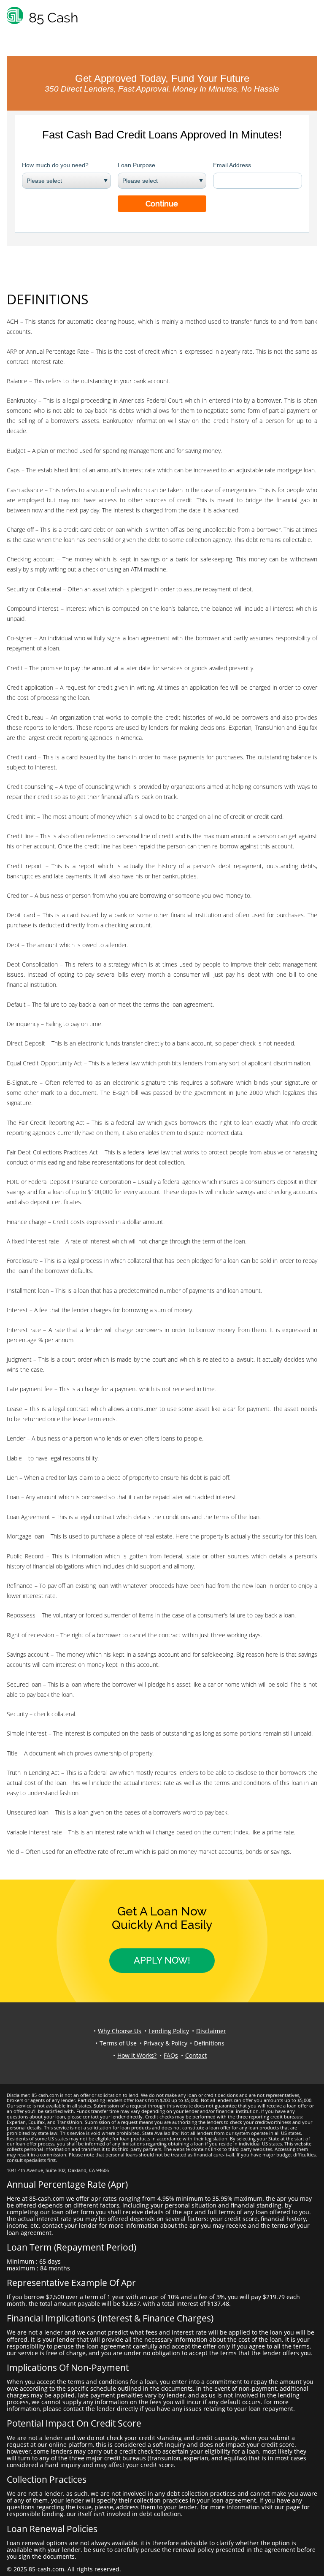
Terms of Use (118, 2043)
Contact (196, 2055)
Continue (162, 204)
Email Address (232, 165)
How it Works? (137, 2055)
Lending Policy (169, 2031)
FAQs (171, 2055)
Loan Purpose (136, 165)
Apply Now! (162, 1960)
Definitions (209, 2043)
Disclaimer (211, 2031)
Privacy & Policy (166, 2043)
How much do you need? (55, 165)
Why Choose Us (120, 2031)
